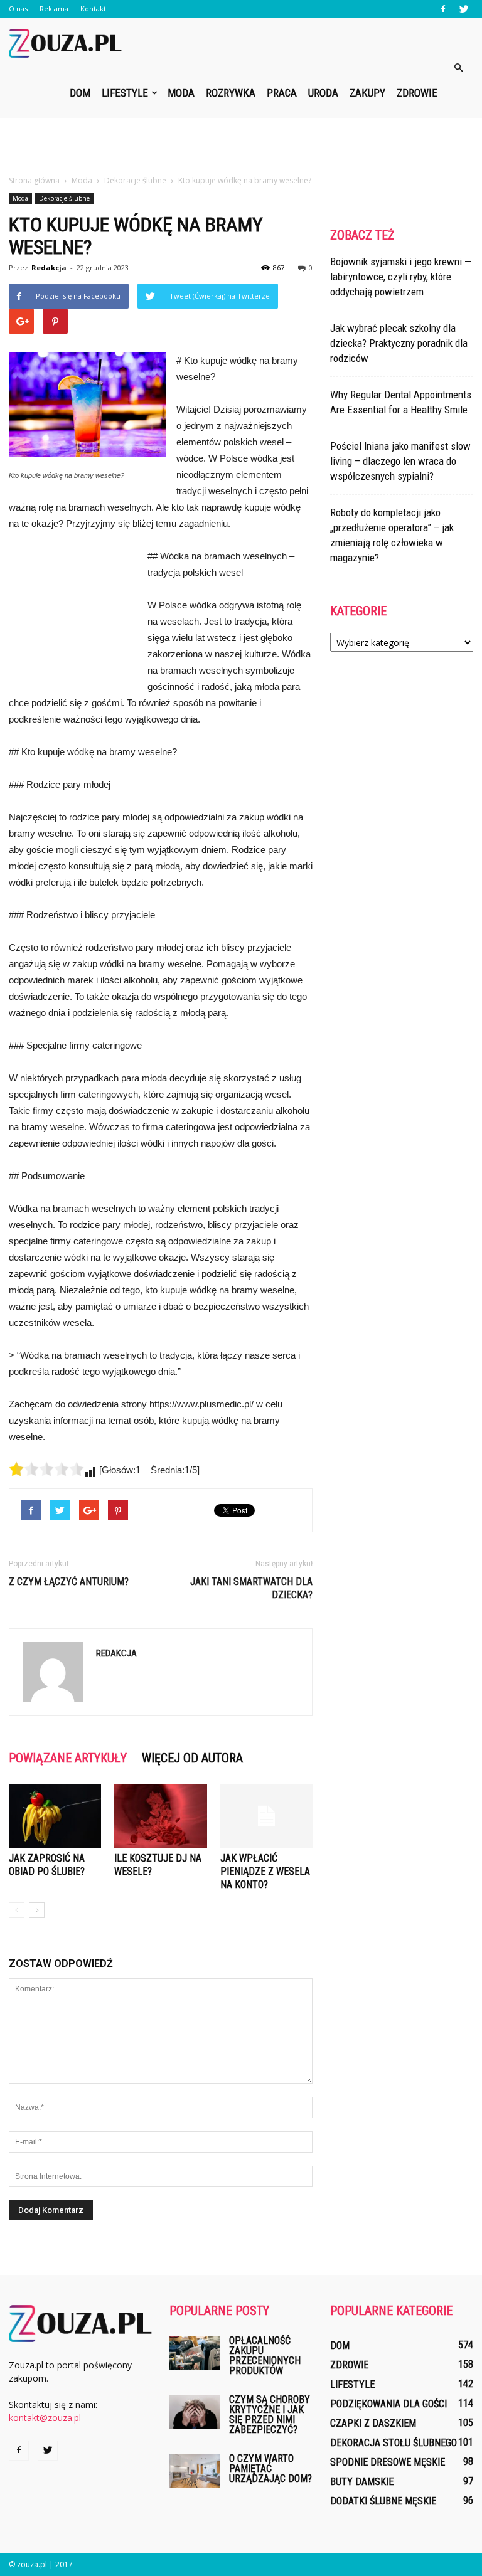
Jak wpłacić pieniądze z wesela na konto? (265, 1871)
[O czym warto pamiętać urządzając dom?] (195, 2471)
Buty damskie (362, 2482)
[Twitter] (464, 9)
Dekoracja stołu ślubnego (394, 2443)
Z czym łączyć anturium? (69, 1582)
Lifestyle (125, 93)
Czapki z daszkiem (373, 2423)
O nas (18, 8)
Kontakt (93, 8)
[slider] (46, 1469)
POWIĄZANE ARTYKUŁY (68, 1758)
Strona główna (34, 180)
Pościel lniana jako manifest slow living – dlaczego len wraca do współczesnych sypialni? (400, 461)
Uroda (323, 93)
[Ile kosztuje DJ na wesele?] (160, 1816)
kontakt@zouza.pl (45, 2418)
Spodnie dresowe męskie (388, 2462)
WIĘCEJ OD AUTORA (192, 1758)
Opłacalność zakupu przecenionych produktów (265, 2356)
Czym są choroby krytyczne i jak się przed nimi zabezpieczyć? (270, 2414)
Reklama (54, 8)
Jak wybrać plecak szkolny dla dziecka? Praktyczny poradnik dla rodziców (399, 343)
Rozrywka (231, 93)
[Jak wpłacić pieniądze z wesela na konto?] (266, 1816)
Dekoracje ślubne (64, 198)
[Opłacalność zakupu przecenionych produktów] (195, 2353)
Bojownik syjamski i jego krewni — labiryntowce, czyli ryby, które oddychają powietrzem (401, 277)
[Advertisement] (241, 146)
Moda (181, 93)
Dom (80, 93)
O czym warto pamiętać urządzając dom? (270, 2468)
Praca (282, 93)
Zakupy (367, 93)
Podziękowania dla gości (388, 2404)
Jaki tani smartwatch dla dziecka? (251, 1588)
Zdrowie (417, 93)
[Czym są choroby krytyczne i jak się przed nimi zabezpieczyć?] (195, 2412)
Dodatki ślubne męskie (383, 2501)
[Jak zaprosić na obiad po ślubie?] (55, 1816)
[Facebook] (443, 9)
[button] (458, 68)
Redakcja (49, 268)
